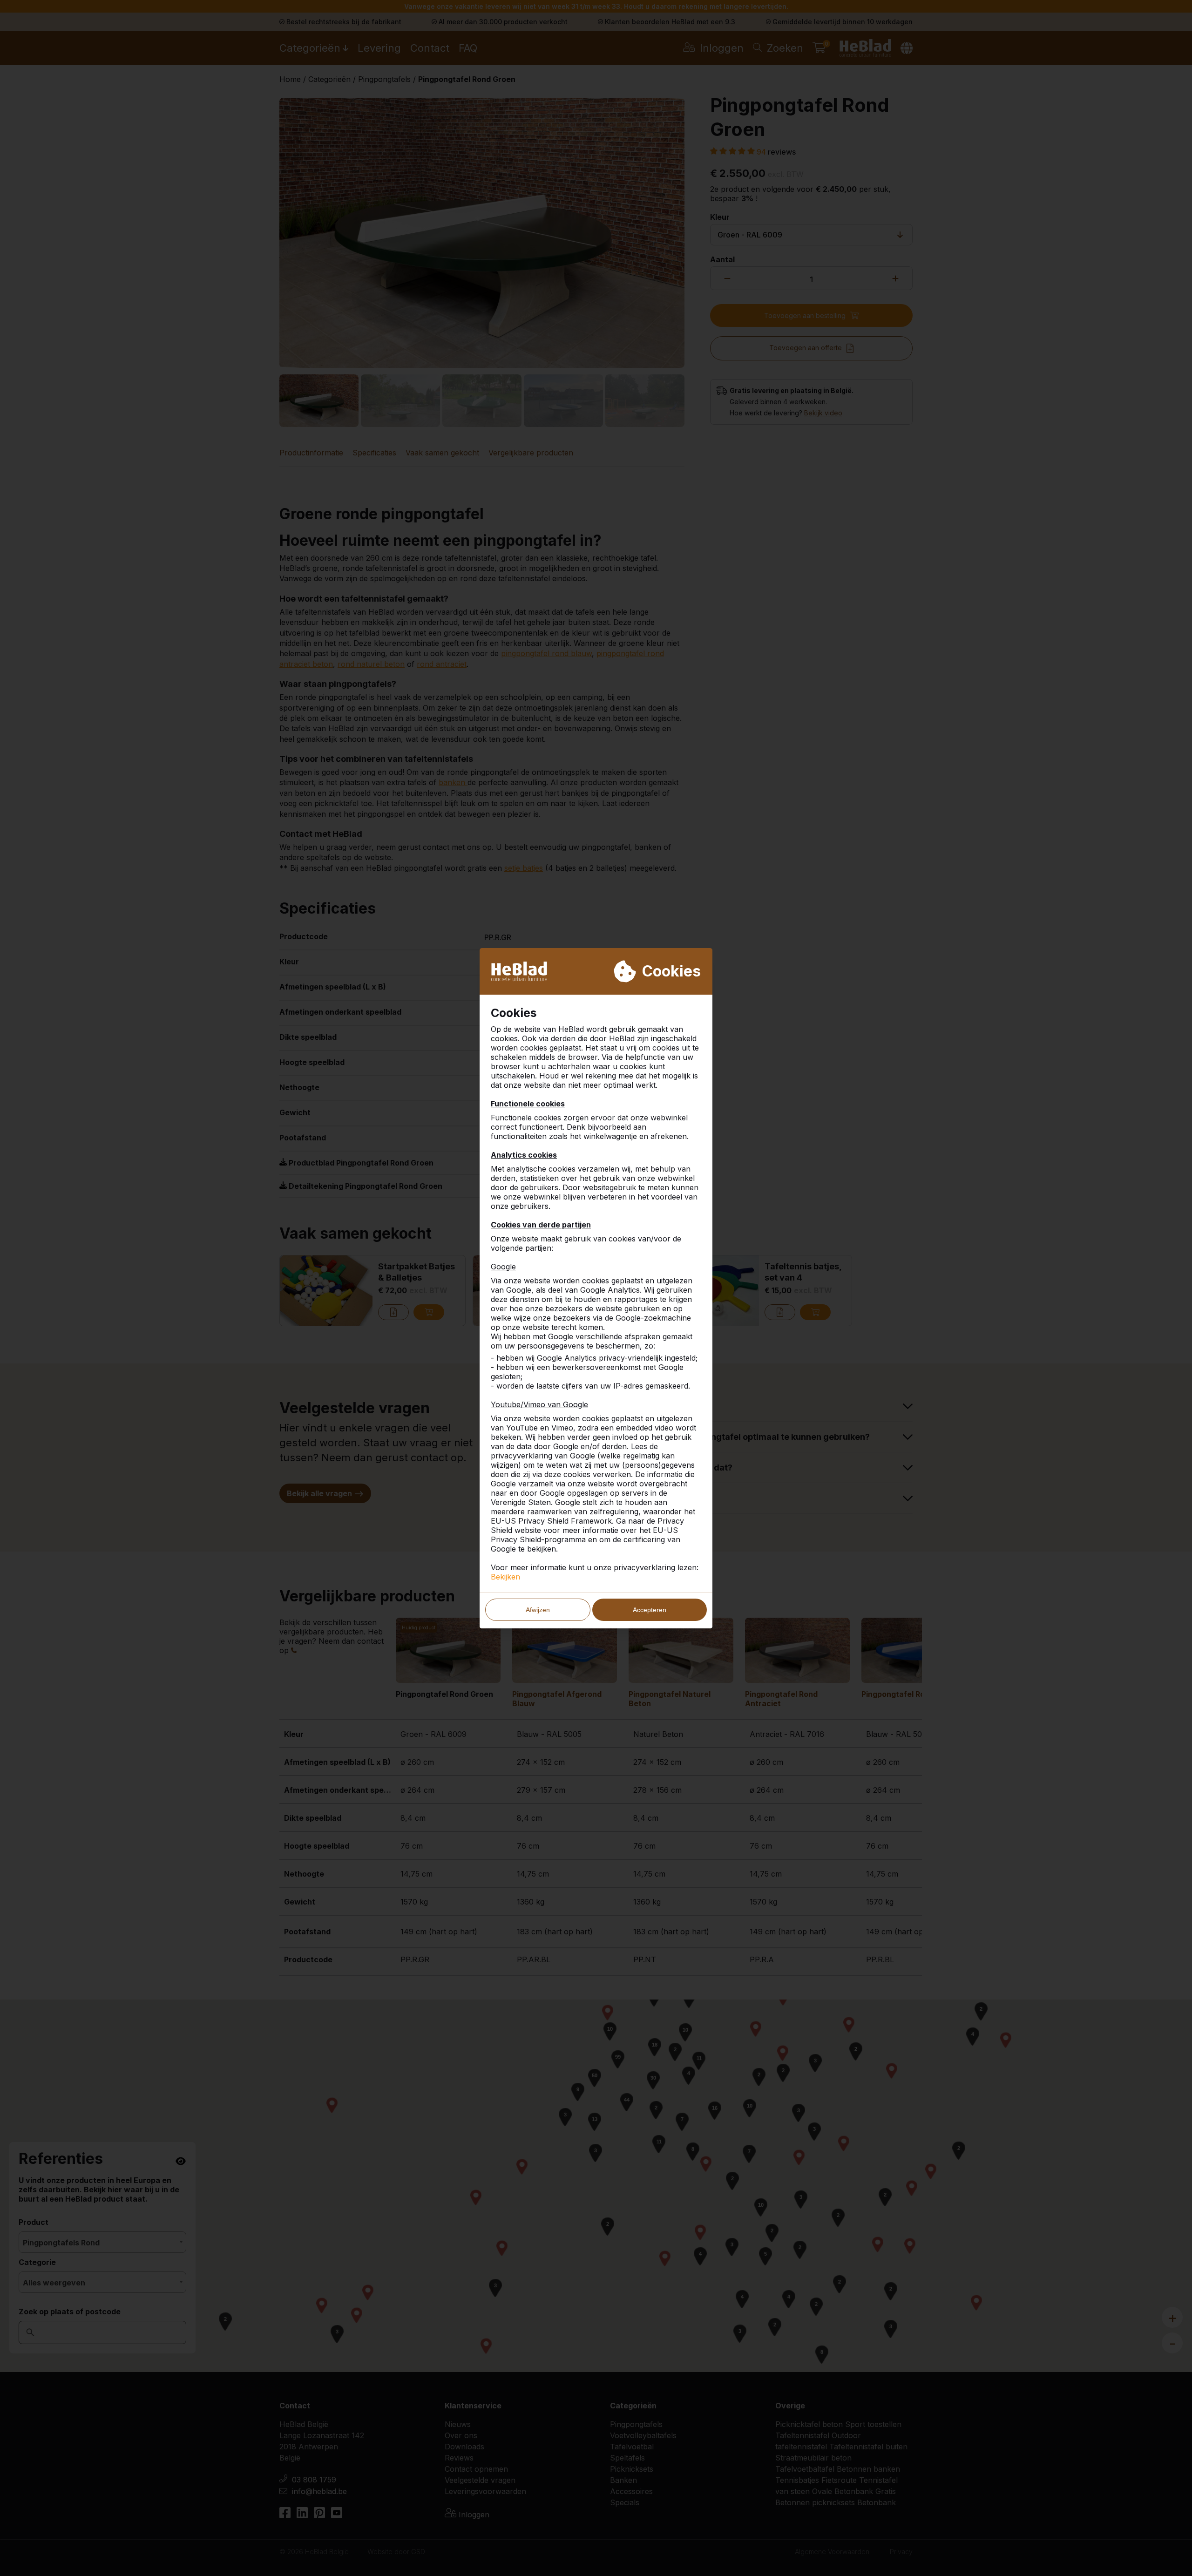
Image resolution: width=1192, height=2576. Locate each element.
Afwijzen (538, 1610)
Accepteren (650, 1610)
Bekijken (505, 1577)
